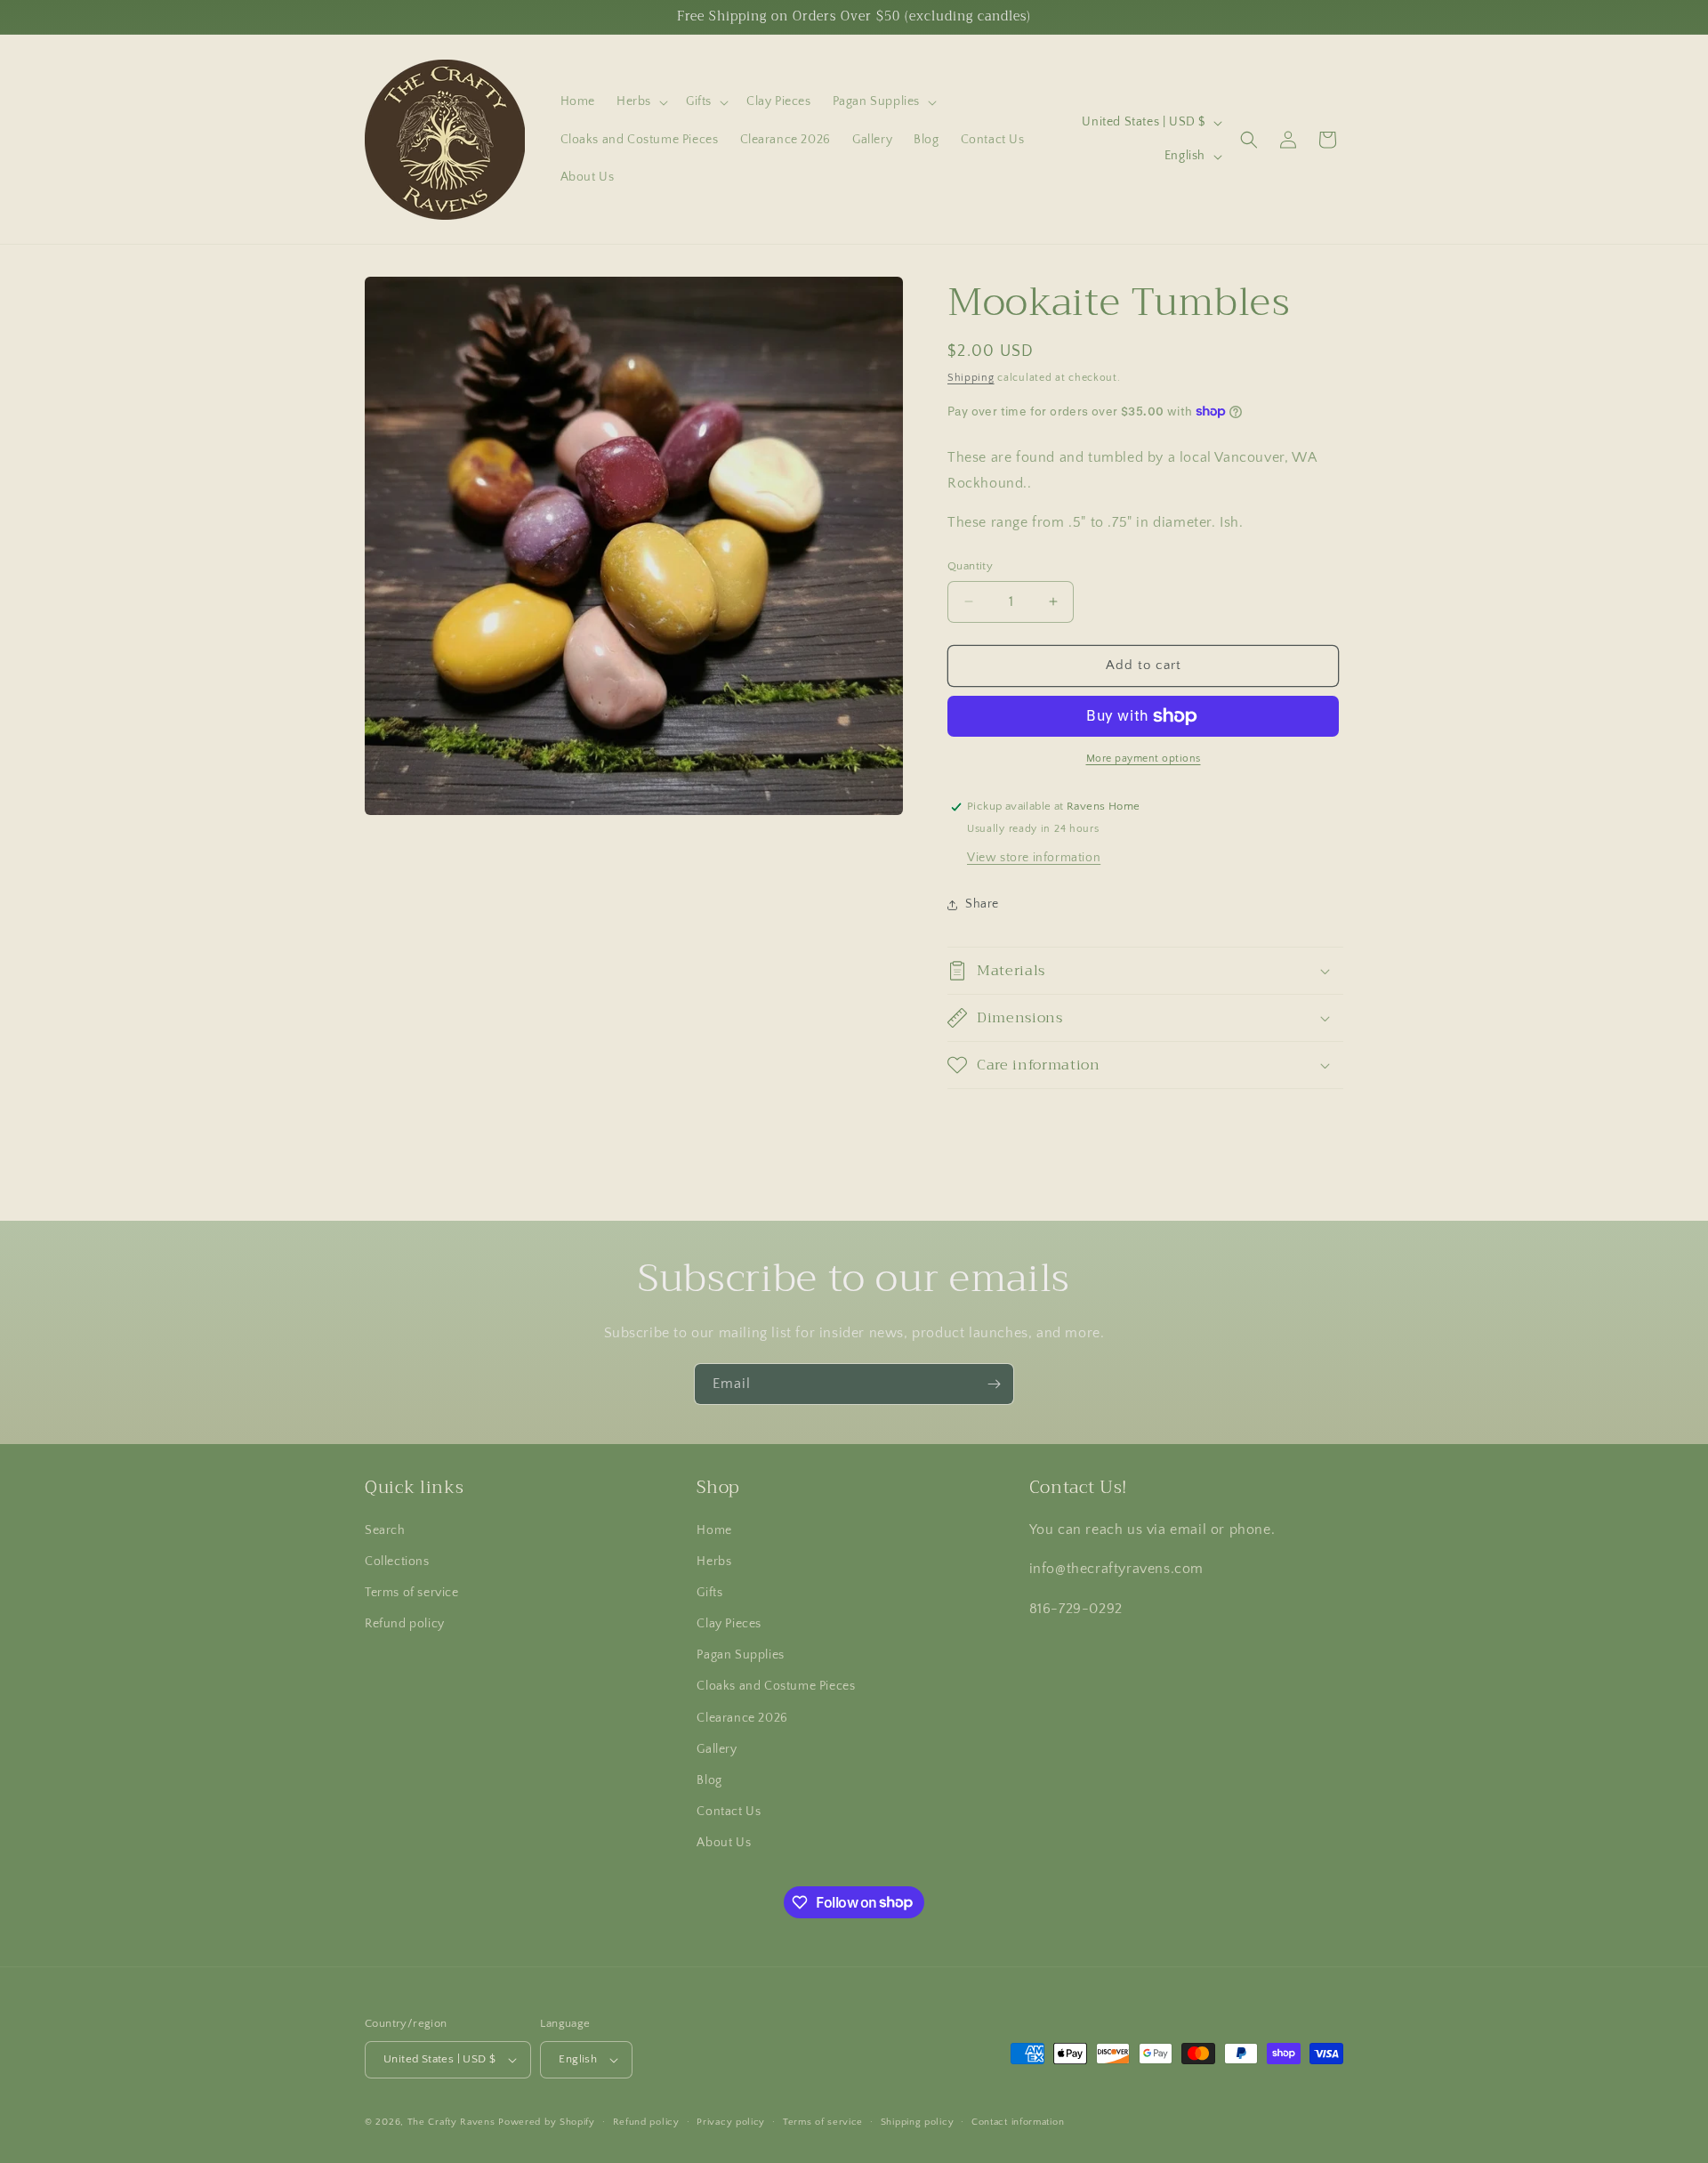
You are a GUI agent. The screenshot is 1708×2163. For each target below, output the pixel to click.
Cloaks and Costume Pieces (776, 1686)
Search (385, 1530)
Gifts (709, 1593)
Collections (397, 1562)
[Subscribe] (994, 1384)
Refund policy (405, 1624)
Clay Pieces (729, 1624)
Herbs (714, 1562)
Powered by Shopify (547, 2122)
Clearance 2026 (742, 1718)
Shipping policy (918, 2122)
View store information (1034, 858)
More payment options (1144, 759)
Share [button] (982, 904)
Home (714, 1530)
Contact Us (729, 1812)
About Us (724, 1843)
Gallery (717, 1749)
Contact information (1018, 2122)
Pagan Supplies (740, 1655)
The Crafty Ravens (451, 2122)
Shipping (971, 378)
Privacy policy (731, 2122)
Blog (709, 1780)
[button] (640, 101)
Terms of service (412, 1593)
